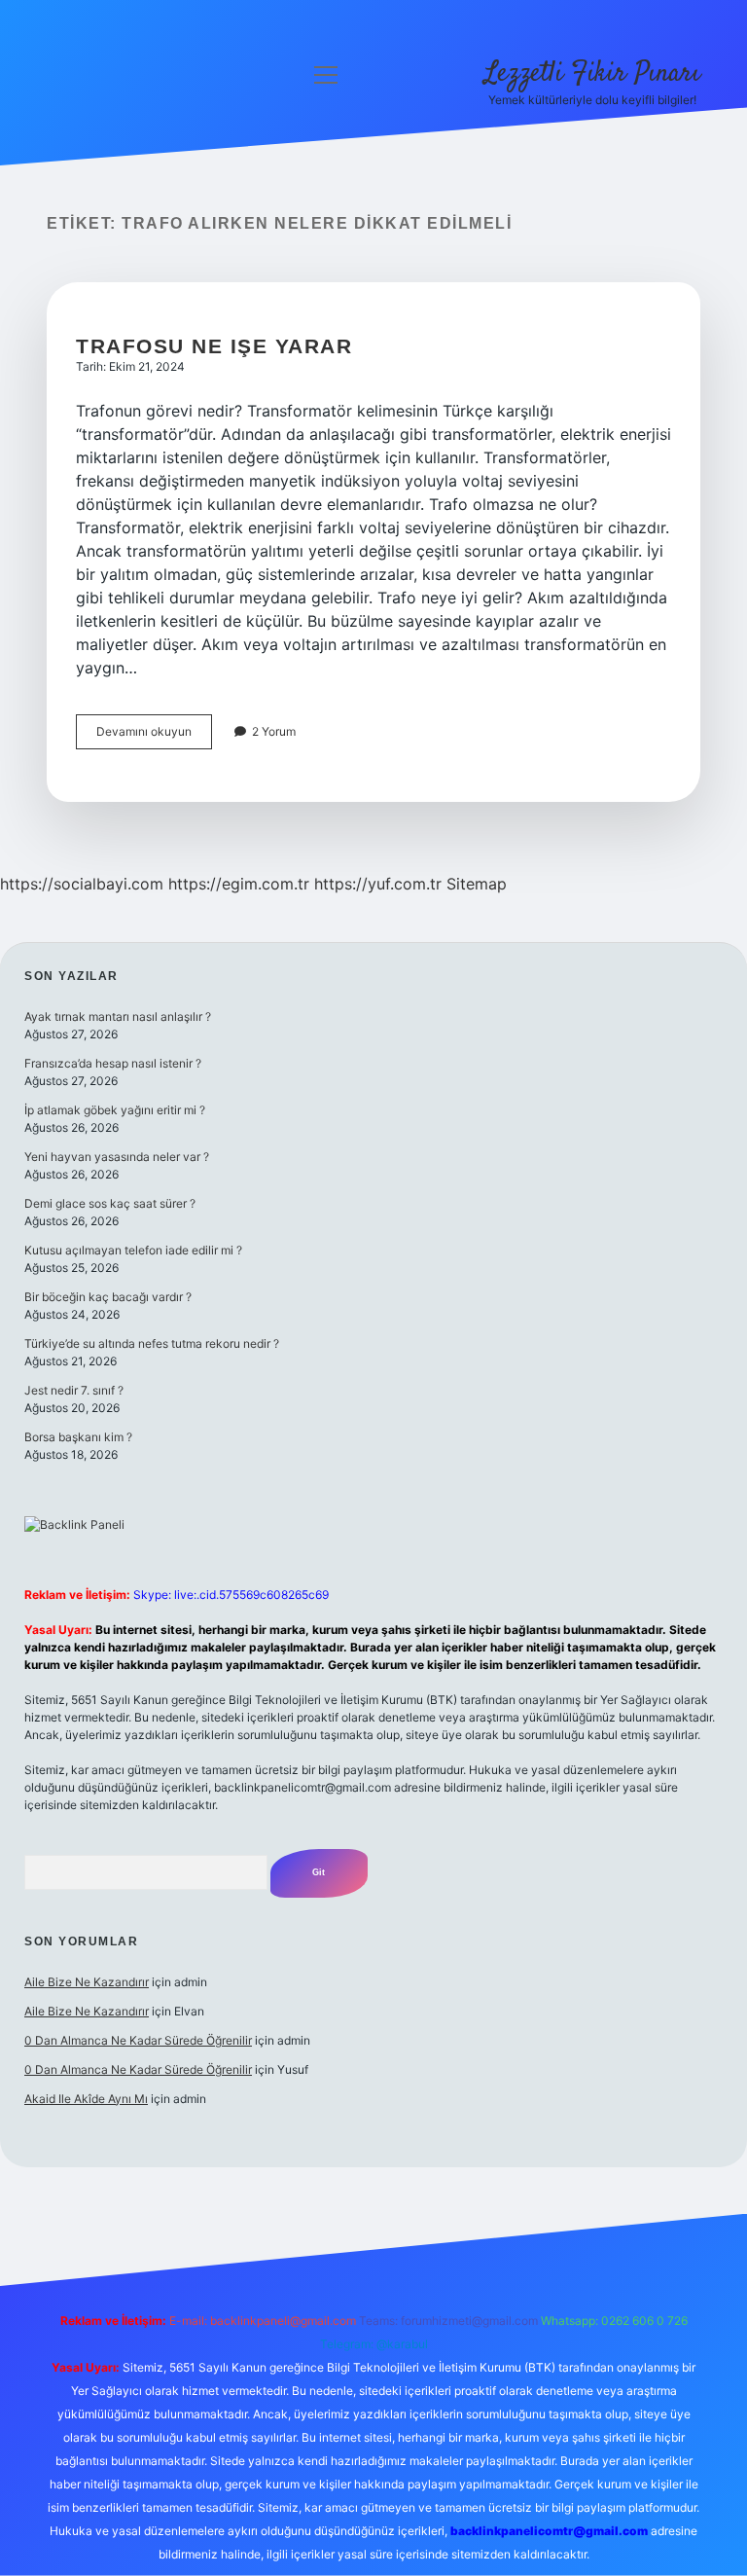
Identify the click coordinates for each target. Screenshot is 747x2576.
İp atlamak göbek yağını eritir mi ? (115, 1110)
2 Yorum (274, 731)
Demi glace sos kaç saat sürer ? (110, 1203)
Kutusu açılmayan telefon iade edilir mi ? (133, 1250)
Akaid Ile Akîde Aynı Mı (86, 2099)
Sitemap (477, 884)
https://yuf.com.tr (378, 884)
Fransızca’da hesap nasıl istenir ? (113, 1063)
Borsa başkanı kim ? (78, 1437)
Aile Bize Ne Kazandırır (87, 1982)
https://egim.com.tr (239, 884)
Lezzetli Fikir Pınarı (592, 74)
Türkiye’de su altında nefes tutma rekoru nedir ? (152, 1343)
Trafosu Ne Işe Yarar (214, 346)
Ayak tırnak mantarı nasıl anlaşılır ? (118, 1016)
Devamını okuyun (154, 736)
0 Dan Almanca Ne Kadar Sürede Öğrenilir (138, 2040)
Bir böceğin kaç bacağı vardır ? (108, 1297)
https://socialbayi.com (82, 884)
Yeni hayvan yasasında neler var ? (117, 1157)
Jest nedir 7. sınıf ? (74, 1390)
